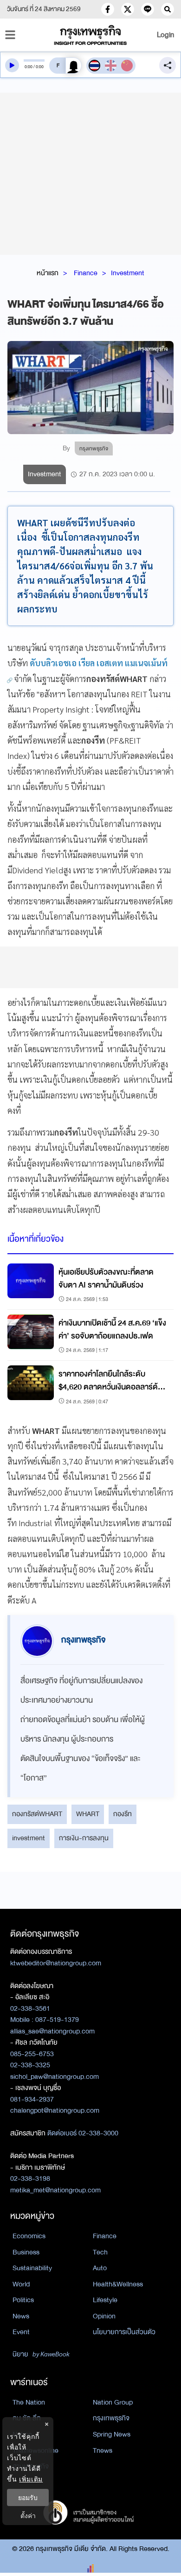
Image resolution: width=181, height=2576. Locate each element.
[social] (108, 9)
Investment (128, 273)
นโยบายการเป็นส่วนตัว (124, 2332)
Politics (23, 2300)
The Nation (29, 2402)
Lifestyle (105, 2300)
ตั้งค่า (28, 2516)
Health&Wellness (118, 2284)
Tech (100, 2252)
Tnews (103, 2450)
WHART (88, 1814)
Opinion (104, 2316)
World (21, 2284)
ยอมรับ (28, 2497)
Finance (86, 273)
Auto (100, 2268)
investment (29, 1838)
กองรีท (123, 1814)
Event (21, 2332)
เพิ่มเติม (31, 2479)
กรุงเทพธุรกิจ (111, 2418)
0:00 (29, 67)
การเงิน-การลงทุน (84, 1838)
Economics (29, 2236)
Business (26, 2252)
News (21, 2316)
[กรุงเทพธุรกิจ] (91, 35)
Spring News (112, 2434)
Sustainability (32, 2268)
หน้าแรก (48, 273)
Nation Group (113, 2402)
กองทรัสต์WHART (37, 1814)
